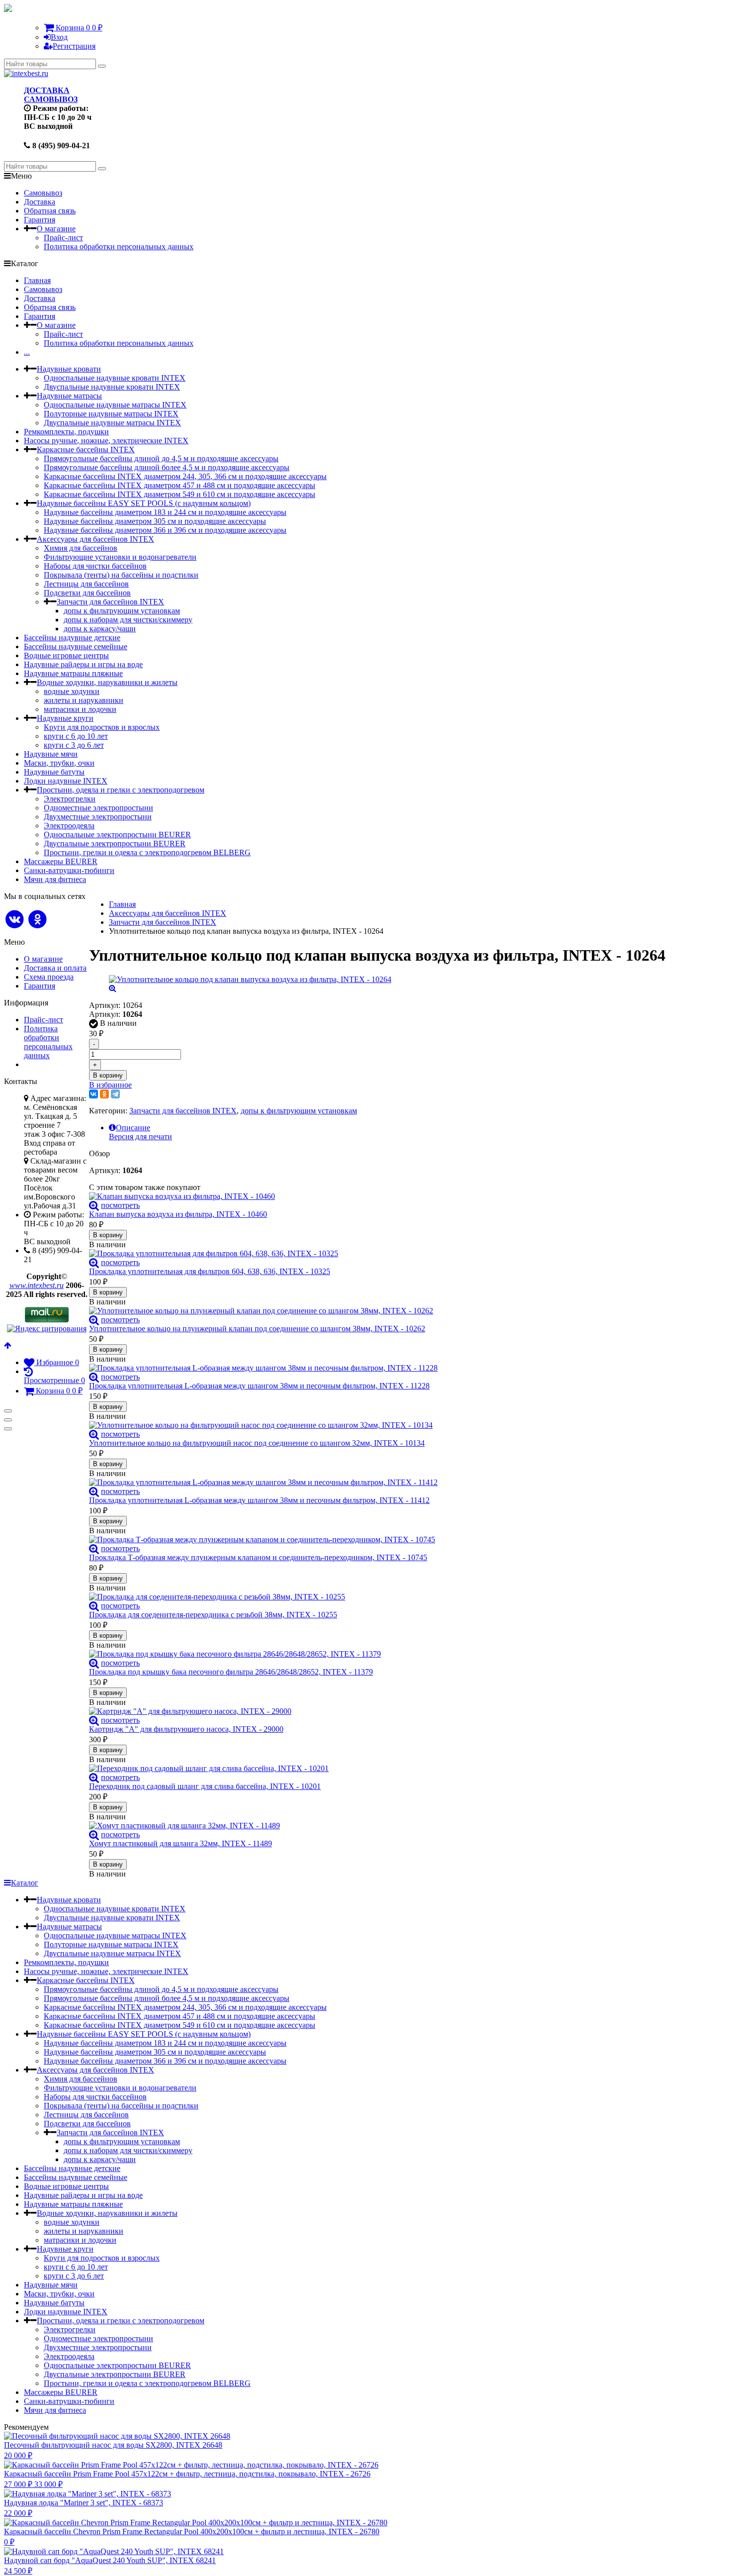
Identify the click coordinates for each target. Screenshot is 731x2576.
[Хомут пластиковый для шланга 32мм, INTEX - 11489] (377, 1826)
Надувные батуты (54, 772)
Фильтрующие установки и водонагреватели (120, 557)
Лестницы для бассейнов (86, 584)
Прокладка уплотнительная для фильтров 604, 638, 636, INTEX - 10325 (210, 1271)
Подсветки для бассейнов (87, 593)
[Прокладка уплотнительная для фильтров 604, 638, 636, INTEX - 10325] (377, 1254)
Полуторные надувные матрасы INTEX (111, 414)
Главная (37, 280)
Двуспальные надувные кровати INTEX (112, 387)
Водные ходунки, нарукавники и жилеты (107, 682)
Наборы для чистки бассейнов (95, 566)
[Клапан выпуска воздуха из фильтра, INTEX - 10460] (377, 1196)
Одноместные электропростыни (98, 808)
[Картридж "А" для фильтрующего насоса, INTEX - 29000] (377, 1711)
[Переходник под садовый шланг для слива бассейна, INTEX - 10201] (377, 1769)
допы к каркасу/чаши (100, 629)
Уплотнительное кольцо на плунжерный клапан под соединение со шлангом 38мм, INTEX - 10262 (257, 1329)
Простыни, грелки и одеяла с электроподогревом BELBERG (147, 852)
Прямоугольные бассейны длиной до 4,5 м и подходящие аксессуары (161, 458)
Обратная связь (50, 211)
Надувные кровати (69, 369)
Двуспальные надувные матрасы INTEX (112, 423)
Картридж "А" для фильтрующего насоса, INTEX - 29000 (186, 1729)
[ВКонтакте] (93, 1094)
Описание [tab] (133, 1128)
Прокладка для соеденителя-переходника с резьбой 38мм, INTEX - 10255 (213, 1615)
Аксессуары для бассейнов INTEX (95, 539)
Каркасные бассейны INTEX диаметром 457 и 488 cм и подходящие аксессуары (180, 485)
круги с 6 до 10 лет (76, 736)
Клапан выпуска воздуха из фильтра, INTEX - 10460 (178, 1214)
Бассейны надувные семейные (76, 646)
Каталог (25, 1883)
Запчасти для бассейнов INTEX (110, 602)
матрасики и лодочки (80, 709)
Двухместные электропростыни (98, 817)
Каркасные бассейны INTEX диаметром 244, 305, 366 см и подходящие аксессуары (185, 476)
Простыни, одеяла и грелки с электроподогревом (121, 790)
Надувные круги (65, 718)
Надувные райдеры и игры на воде (83, 664)
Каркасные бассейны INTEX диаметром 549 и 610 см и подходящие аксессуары (180, 494)
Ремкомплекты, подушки (66, 432)
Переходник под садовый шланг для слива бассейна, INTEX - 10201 (205, 1786)
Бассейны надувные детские (72, 638)
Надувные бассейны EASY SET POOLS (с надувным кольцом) (144, 503)
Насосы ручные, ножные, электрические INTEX (106, 441)
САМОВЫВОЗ (51, 99)
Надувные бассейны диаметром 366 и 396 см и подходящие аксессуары (165, 530)
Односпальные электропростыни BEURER (117, 835)
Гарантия (40, 220)
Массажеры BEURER (61, 861)
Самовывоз (43, 193)
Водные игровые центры (66, 655)
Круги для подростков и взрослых (102, 727)
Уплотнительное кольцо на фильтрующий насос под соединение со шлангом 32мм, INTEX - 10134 (257, 1443)
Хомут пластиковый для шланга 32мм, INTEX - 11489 (181, 1843)
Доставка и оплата (55, 968)
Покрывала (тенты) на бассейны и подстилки (121, 575)
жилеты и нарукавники (84, 700)
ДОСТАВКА (47, 90)
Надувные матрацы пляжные (73, 673)
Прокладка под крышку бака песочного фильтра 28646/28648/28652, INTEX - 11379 (231, 1672)
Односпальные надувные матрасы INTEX (115, 405)
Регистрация (74, 46)
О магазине (56, 229)
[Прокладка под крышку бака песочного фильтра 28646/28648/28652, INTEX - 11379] (377, 1654)
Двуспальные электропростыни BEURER (115, 843)
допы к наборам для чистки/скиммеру (128, 620)
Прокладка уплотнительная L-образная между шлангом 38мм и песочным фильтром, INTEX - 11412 (259, 1500)
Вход (59, 37)
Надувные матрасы (69, 396)
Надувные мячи (51, 754)
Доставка (40, 202)
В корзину (108, 1075)
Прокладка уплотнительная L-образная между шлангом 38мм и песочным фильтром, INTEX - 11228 (259, 1386)
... (27, 352)
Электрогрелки (70, 799)
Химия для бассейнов (81, 548)
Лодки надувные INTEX (66, 781)
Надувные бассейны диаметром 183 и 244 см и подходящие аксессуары (165, 512)
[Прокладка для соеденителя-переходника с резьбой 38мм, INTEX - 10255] (377, 1597)
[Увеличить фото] (94, 1205)
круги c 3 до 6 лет (74, 745)
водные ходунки (72, 691)
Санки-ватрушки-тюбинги (69, 870)
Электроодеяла (69, 826)
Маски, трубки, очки (59, 763)
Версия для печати (140, 1137)
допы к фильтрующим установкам (122, 611)
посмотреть (120, 1205)
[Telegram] (115, 1094)
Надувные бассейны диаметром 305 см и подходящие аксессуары (155, 521)
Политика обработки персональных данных (119, 247)
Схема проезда (49, 977)
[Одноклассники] (104, 1094)
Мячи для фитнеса (55, 879)
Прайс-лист (63, 238)
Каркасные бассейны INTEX (86, 449)
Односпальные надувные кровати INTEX (115, 378)
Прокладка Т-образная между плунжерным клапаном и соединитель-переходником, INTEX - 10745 (258, 1557)
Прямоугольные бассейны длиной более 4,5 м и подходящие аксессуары (167, 467)
